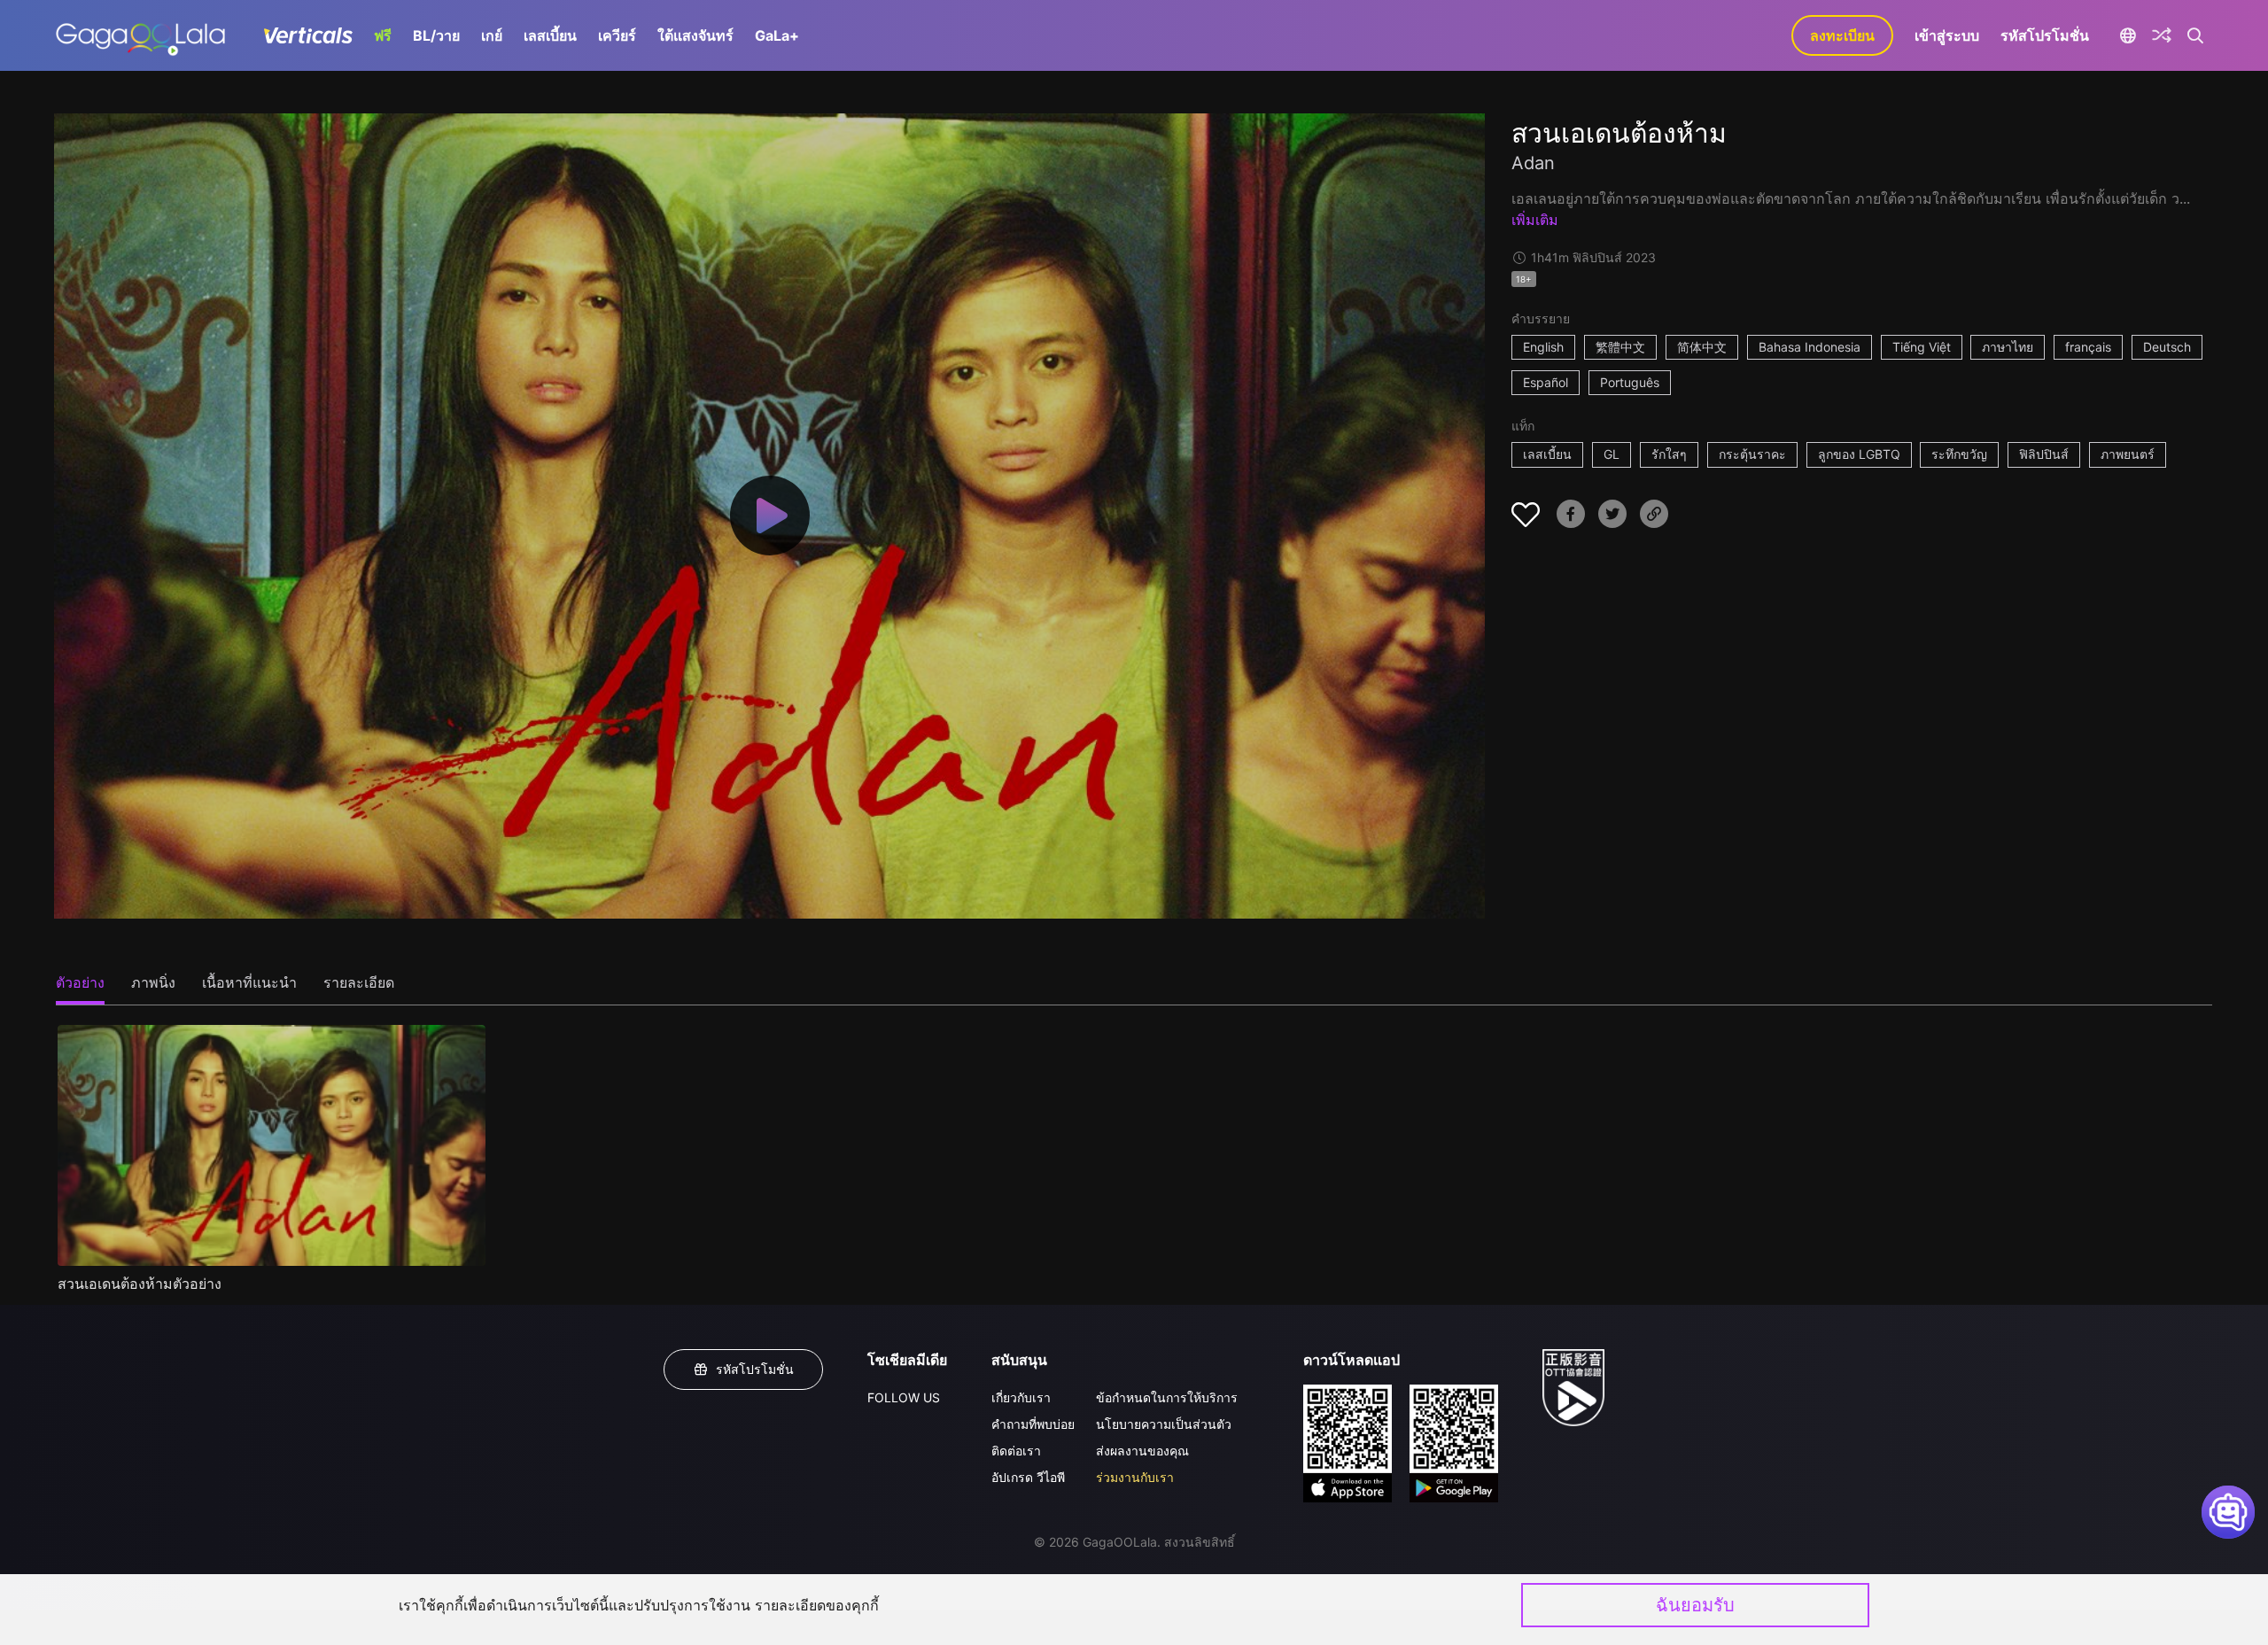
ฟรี (383, 35)
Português (1630, 382)
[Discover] (2162, 35)
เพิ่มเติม (1535, 220)
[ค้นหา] (2196, 35)
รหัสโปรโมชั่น (2045, 35)
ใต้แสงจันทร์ (695, 35)
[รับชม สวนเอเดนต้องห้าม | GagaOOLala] (140, 35)
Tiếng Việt (1922, 347)
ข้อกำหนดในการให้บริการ (1167, 1397)
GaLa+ (777, 35)
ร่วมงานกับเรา (1135, 1477)
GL (1612, 454)
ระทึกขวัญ (1959, 454)
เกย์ (492, 35)
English (1543, 347)
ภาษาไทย (2008, 347)
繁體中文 (1620, 347)
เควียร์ (617, 35)
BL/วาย (436, 35)
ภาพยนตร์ (2128, 454)
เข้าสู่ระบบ (1947, 35)
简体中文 (1702, 347)
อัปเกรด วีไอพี (1028, 1477)
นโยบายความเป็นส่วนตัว (1164, 1424)
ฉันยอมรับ (1695, 1605)
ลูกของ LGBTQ (1859, 454)
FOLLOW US (904, 1397)
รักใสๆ (1669, 454)
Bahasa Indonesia (1810, 347)
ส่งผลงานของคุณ (1142, 1451)
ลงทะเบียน (1842, 35)
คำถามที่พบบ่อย (1033, 1424)
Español (1546, 382)
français (2088, 347)
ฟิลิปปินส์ (2044, 454)
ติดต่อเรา (1016, 1451)
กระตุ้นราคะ (1752, 454)
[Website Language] (2128, 35)
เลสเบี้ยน (550, 35)
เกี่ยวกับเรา (1021, 1397)
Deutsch (2167, 347)
